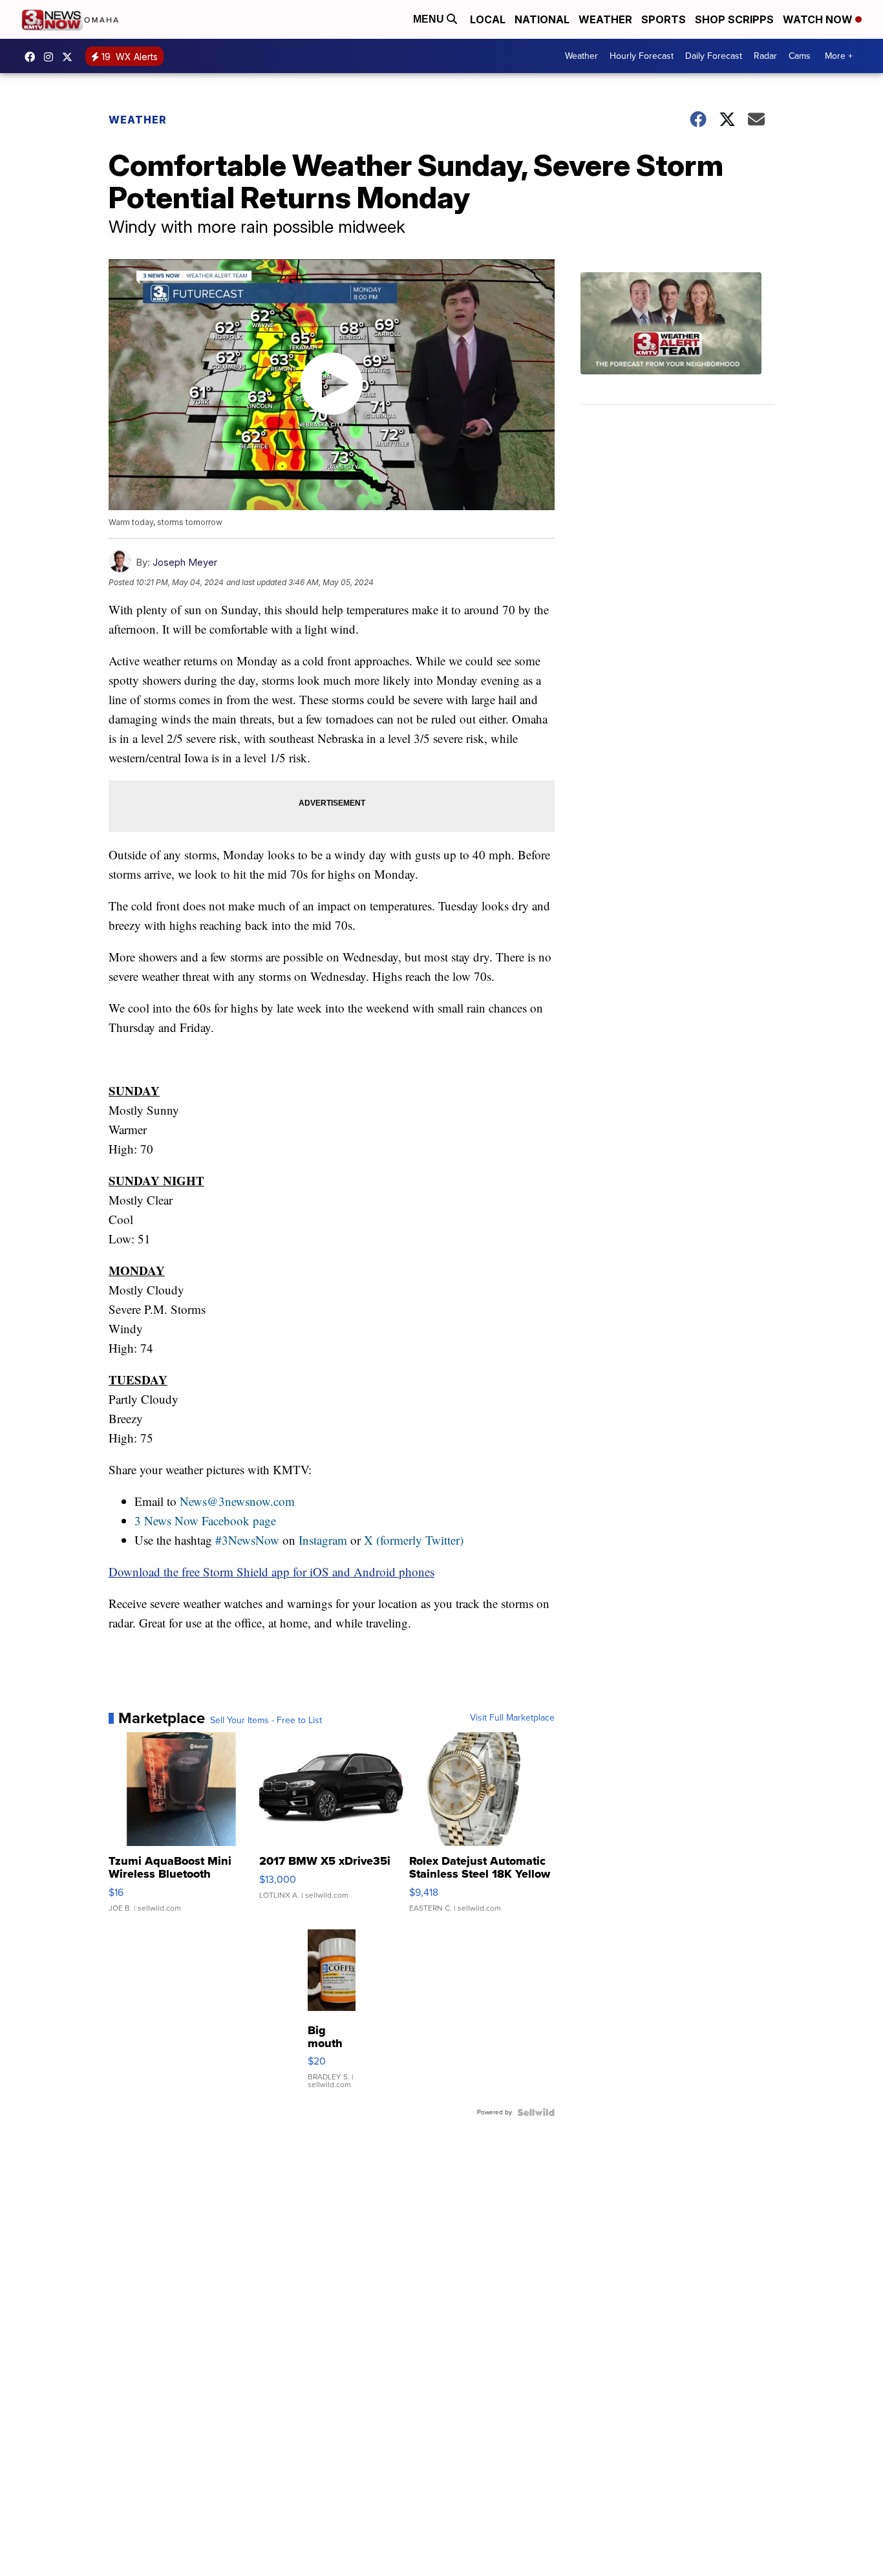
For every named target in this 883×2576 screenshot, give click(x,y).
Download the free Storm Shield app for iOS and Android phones (271, 1572)
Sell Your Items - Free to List (266, 1721)
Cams (800, 56)
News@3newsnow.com (237, 1501)
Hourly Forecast (642, 56)
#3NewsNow (247, 1540)
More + (839, 56)
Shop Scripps (734, 19)
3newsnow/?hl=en (52, 57)
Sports (664, 19)
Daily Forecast (714, 56)
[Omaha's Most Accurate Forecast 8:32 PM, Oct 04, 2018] (677, 338)
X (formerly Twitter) (414, 1540)
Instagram (323, 1540)
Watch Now (819, 19)
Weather (605, 19)
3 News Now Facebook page (205, 1520)
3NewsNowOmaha (70, 57)
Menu (430, 19)
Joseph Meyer (185, 562)
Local (488, 19)
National (542, 19)
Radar (765, 56)
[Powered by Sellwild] (536, 2112)
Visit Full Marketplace (512, 1718)
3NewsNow (33, 57)
